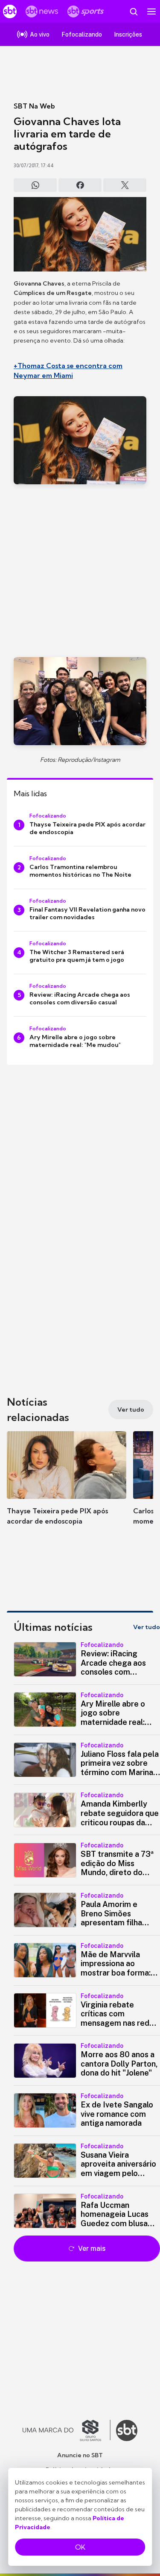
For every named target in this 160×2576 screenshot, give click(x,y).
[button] (67, 1487)
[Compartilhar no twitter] (125, 185)
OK (80, 2547)
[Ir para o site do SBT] (127, 2430)
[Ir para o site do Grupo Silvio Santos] (67, 2430)
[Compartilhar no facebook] (80, 185)
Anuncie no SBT (80, 2455)
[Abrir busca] (134, 11)
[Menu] (151, 11)
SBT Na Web (34, 106)
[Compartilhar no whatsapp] (35, 185)
